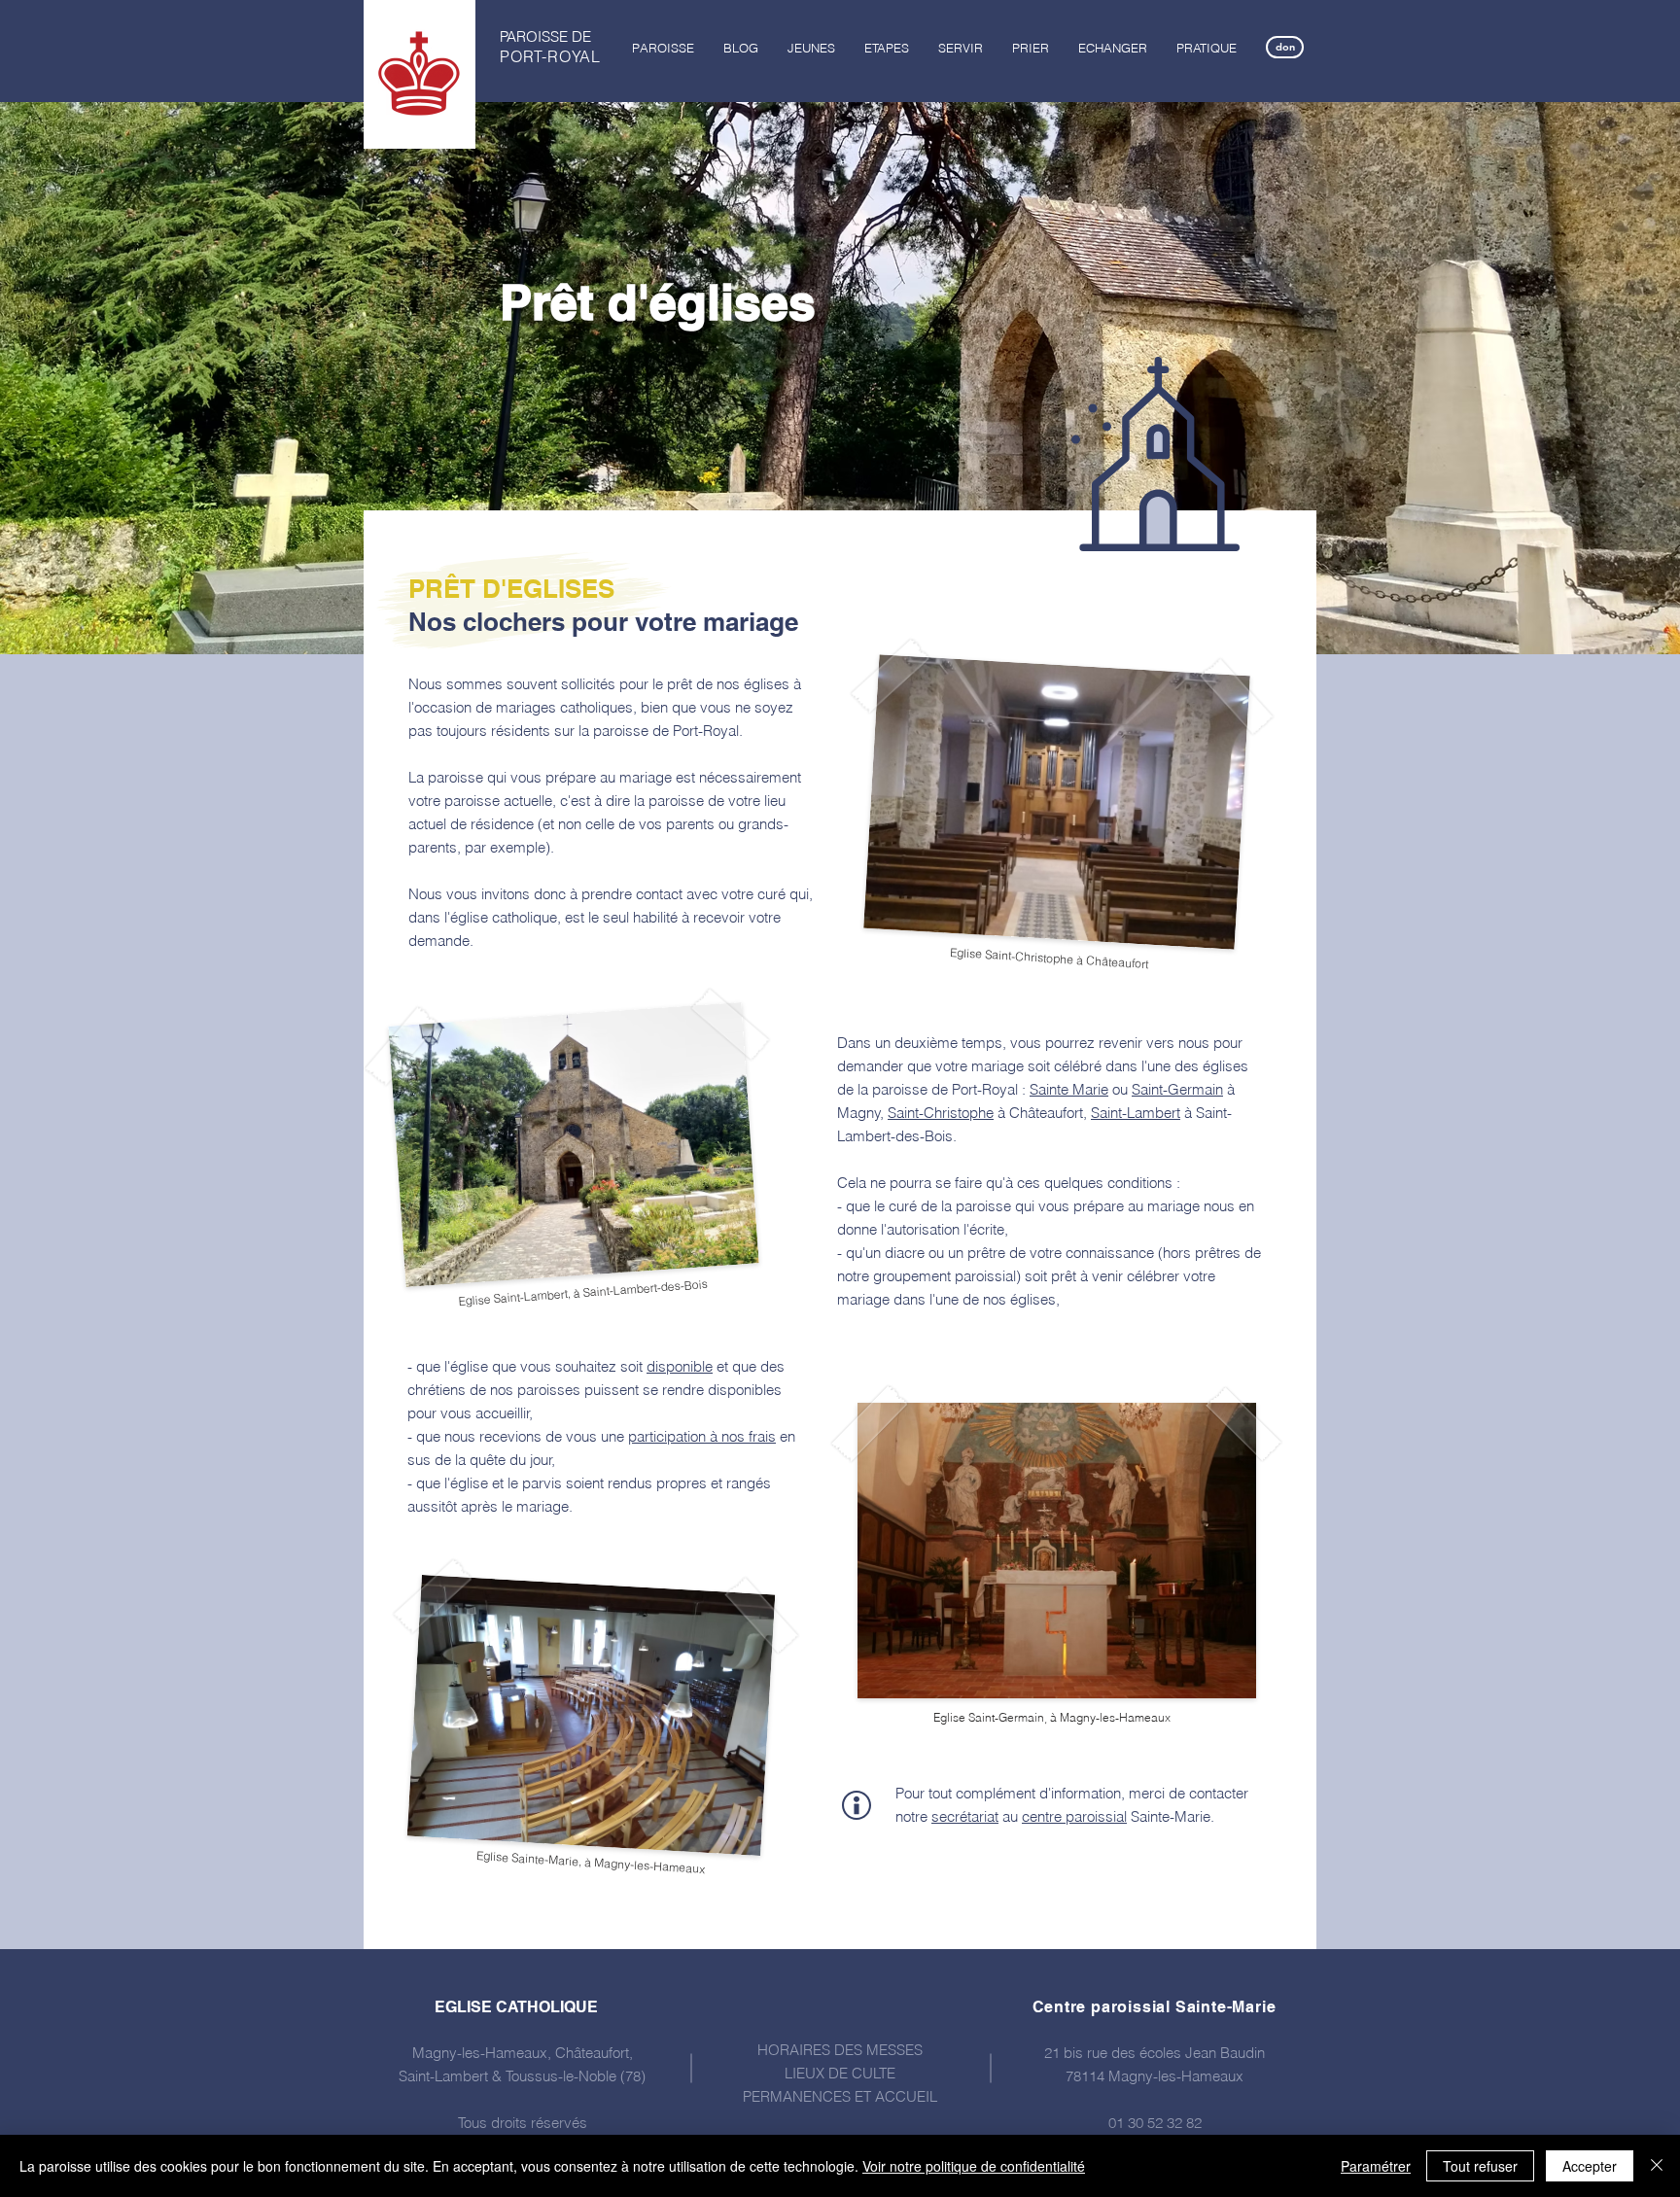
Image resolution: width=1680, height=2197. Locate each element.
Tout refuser (1480, 2166)
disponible (680, 1366)
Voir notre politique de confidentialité (974, 2166)
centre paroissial (1074, 1816)
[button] (663, 48)
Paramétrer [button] (1376, 2166)
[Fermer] (1657, 2166)
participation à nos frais (702, 1436)
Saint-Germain (1177, 1089)
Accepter (1590, 2166)
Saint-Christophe (941, 1113)
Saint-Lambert (1136, 1113)
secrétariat (965, 1816)
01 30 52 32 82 (1155, 2123)
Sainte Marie (1069, 1089)
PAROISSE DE (545, 36)
